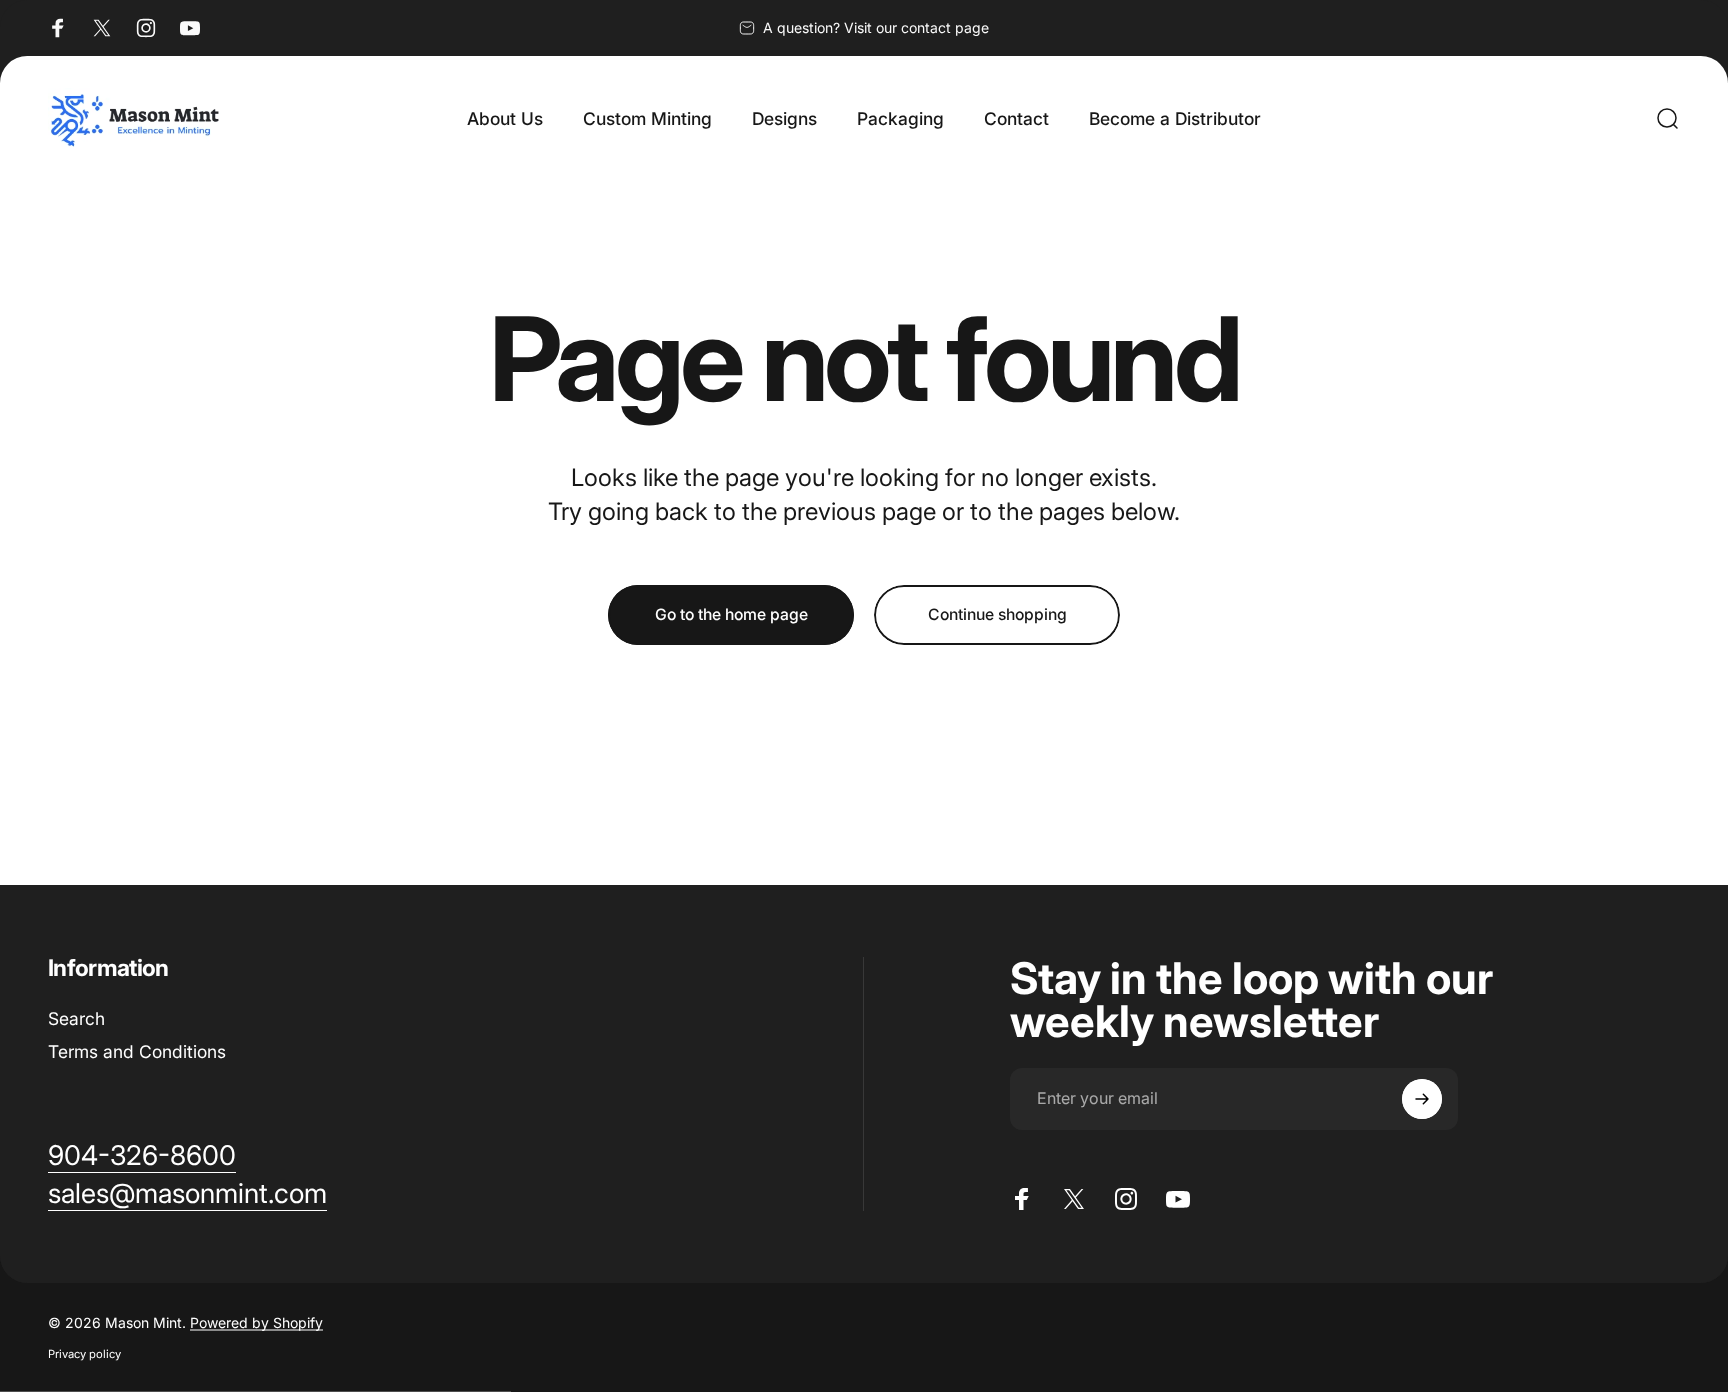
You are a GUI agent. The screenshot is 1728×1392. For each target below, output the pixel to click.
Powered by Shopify (256, 1322)
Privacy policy (84, 1354)
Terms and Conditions (137, 1051)
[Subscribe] (1422, 1099)
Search (76, 1018)
